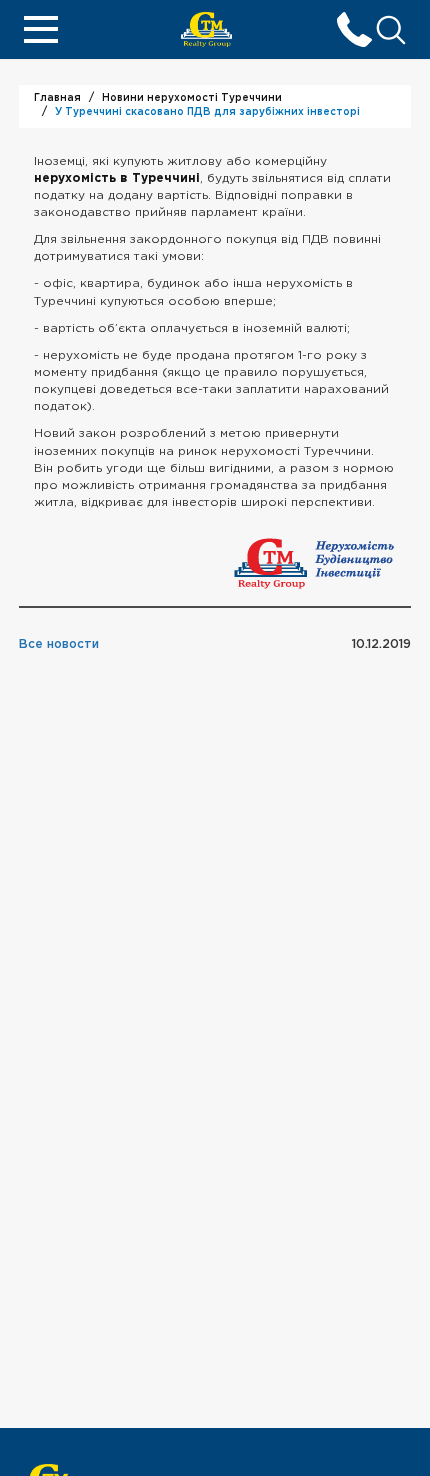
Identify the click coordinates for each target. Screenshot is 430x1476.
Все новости (59, 644)
